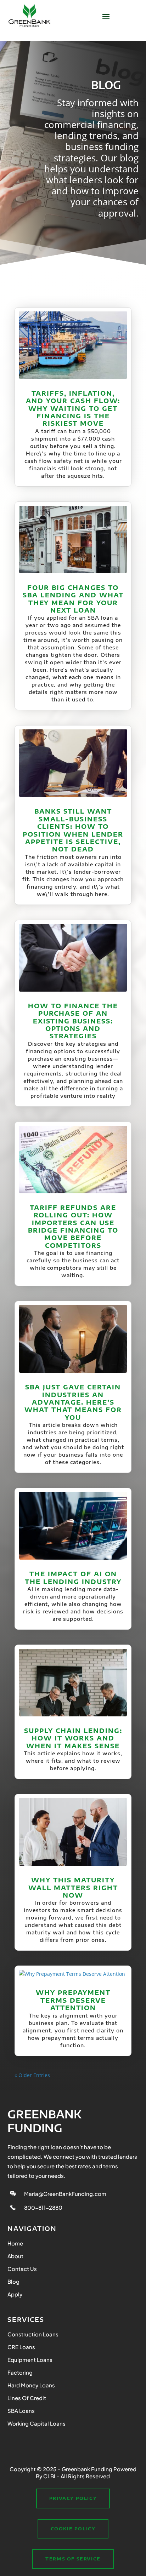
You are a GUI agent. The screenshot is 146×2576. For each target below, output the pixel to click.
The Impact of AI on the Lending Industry (73, 1577)
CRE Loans (21, 2347)
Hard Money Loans (31, 2385)
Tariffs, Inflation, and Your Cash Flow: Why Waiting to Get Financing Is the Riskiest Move (73, 408)
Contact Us (22, 2269)
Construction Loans (33, 2334)
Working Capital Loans (36, 2423)
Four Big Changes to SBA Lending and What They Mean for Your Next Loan (73, 599)
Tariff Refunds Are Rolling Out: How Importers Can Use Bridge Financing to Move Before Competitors (73, 1226)
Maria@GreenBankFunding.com (65, 2194)
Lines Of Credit (27, 2398)
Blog (13, 2281)
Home (15, 2243)
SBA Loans (21, 2411)
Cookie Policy (73, 2529)
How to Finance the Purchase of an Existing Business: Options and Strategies (73, 1021)
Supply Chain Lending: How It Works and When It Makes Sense (73, 1738)
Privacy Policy (73, 2498)
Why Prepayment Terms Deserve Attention (73, 2000)
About (15, 2256)
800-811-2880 (43, 2207)
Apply (15, 2294)
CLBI (49, 2476)
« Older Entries (32, 2075)
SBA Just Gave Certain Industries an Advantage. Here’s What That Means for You (73, 1402)
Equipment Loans (30, 2360)
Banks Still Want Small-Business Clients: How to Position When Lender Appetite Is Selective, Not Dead (73, 830)
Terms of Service (73, 2559)
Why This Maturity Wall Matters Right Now (73, 1887)
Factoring (20, 2372)
